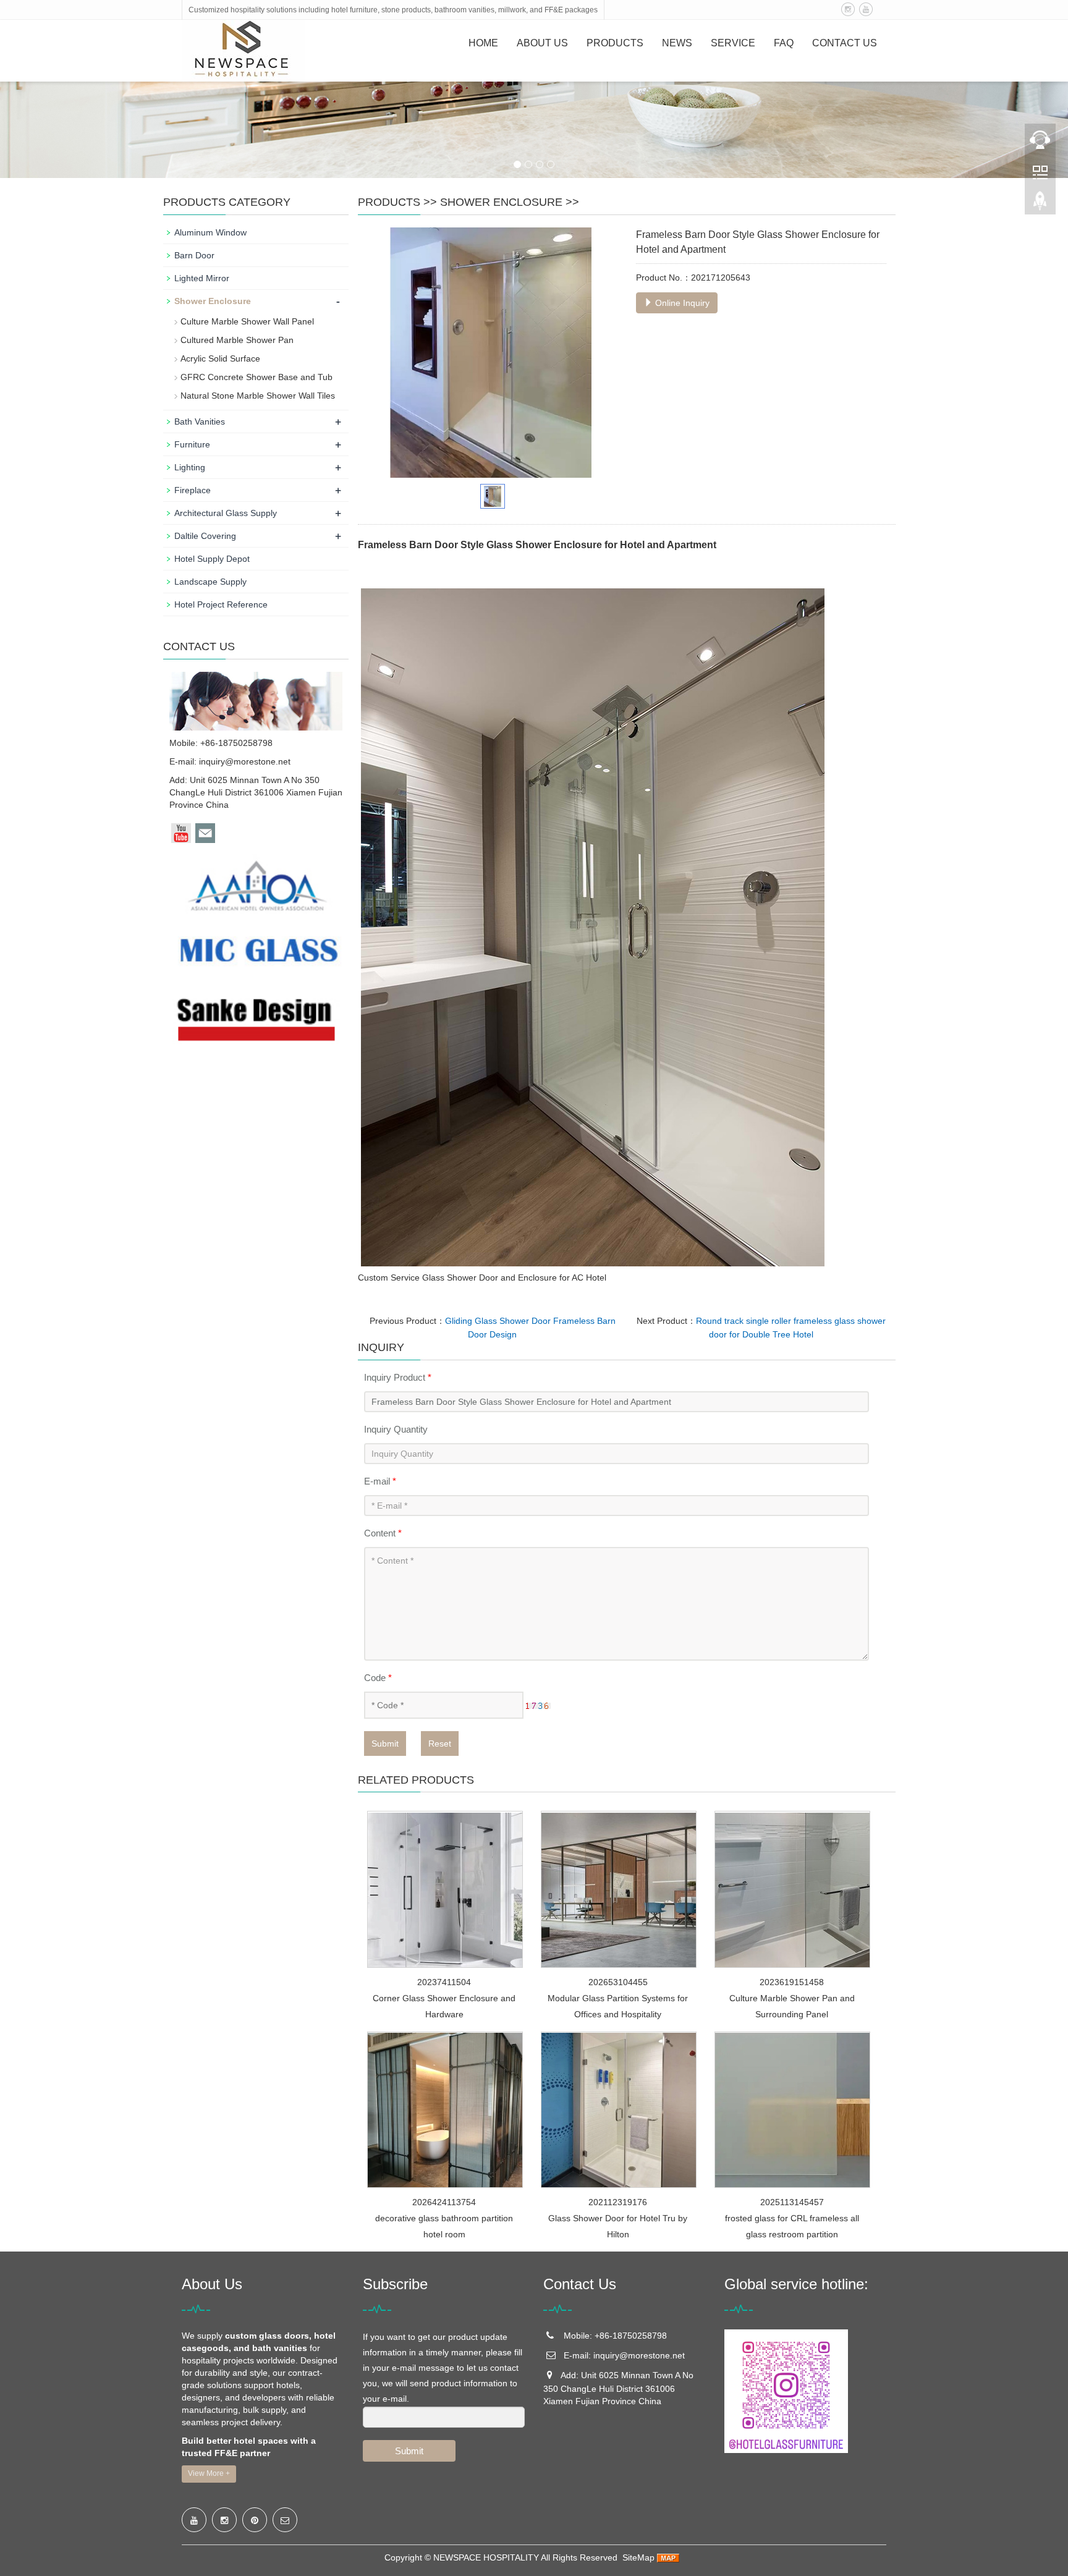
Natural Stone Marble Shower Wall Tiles (258, 396)
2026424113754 (444, 2202)
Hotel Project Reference (221, 604)
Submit (385, 1743)
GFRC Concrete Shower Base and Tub (256, 377)
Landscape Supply (210, 582)
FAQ (784, 43)
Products (615, 43)
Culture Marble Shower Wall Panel (247, 321)
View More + (209, 2473)
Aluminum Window (210, 232)
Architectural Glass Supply (226, 513)
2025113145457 (792, 2202)
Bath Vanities (200, 422)
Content (383, 1533)
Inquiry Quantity (396, 1429)
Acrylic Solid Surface (220, 358)
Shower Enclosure (501, 202)
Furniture (192, 444)
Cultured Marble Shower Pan (237, 340)
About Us (542, 43)
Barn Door (194, 255)
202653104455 (618, 1982)
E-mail (380, 1481)
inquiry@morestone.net (245, 761)
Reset (440, 1743)
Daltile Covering (205, 536)
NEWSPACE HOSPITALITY (486, 2557)
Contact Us (845, 43)
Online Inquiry (681, 303)
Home (483, 43)
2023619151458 (792, 1982)
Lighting (190, 467)
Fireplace (193, 490)
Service (733, 43)
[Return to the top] (1040, 205)
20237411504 (444, 1982)
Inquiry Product (398, 1377)
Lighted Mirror (202, 278)
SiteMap (638, 2557)
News (677, 43)
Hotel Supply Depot (212, 559)
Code (378, 1678)
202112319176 (618, 2202)
